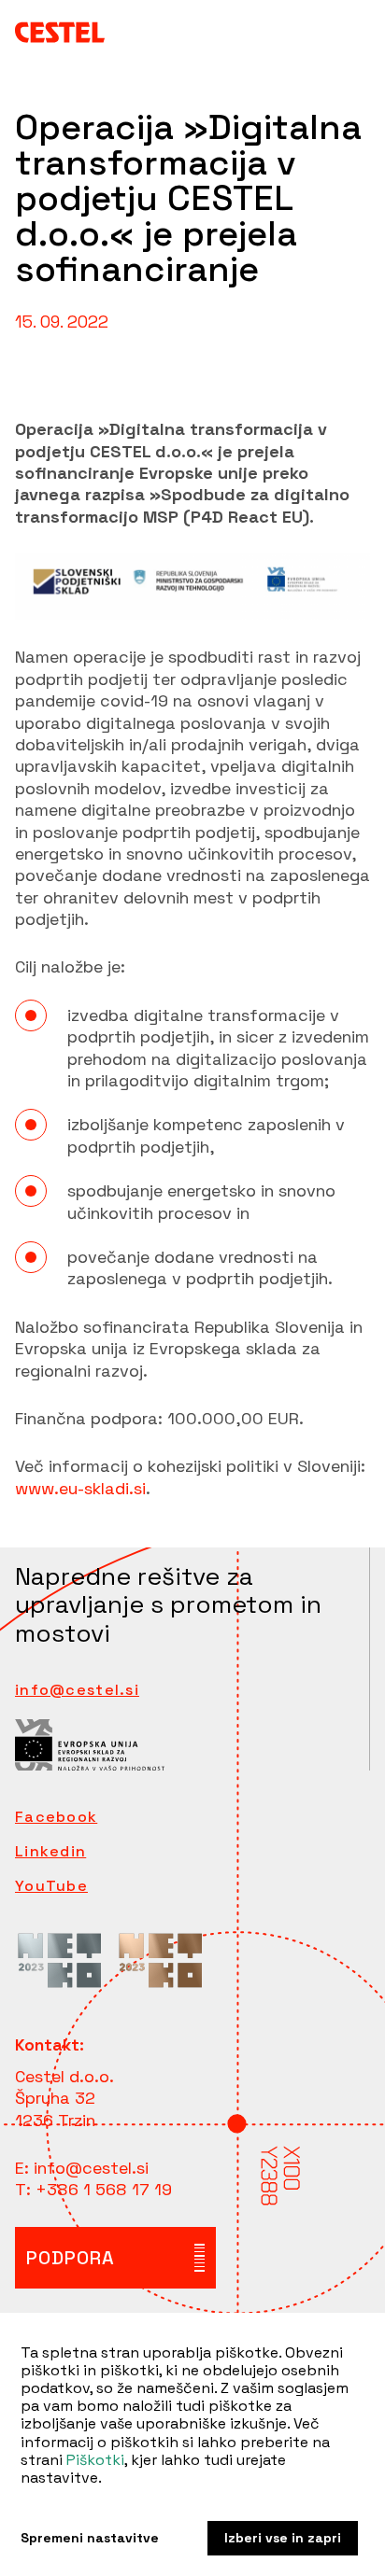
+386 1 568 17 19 (104, 2189)
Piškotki (95, 2460)
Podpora (71, 2258)
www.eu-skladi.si (80, 1488)
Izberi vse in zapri (283, 2538)
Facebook (56, 1817)
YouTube (51, 1886)
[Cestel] (60, 31)
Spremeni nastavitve (90, 2538)
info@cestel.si (77, 1690)
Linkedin (50, 1852)
